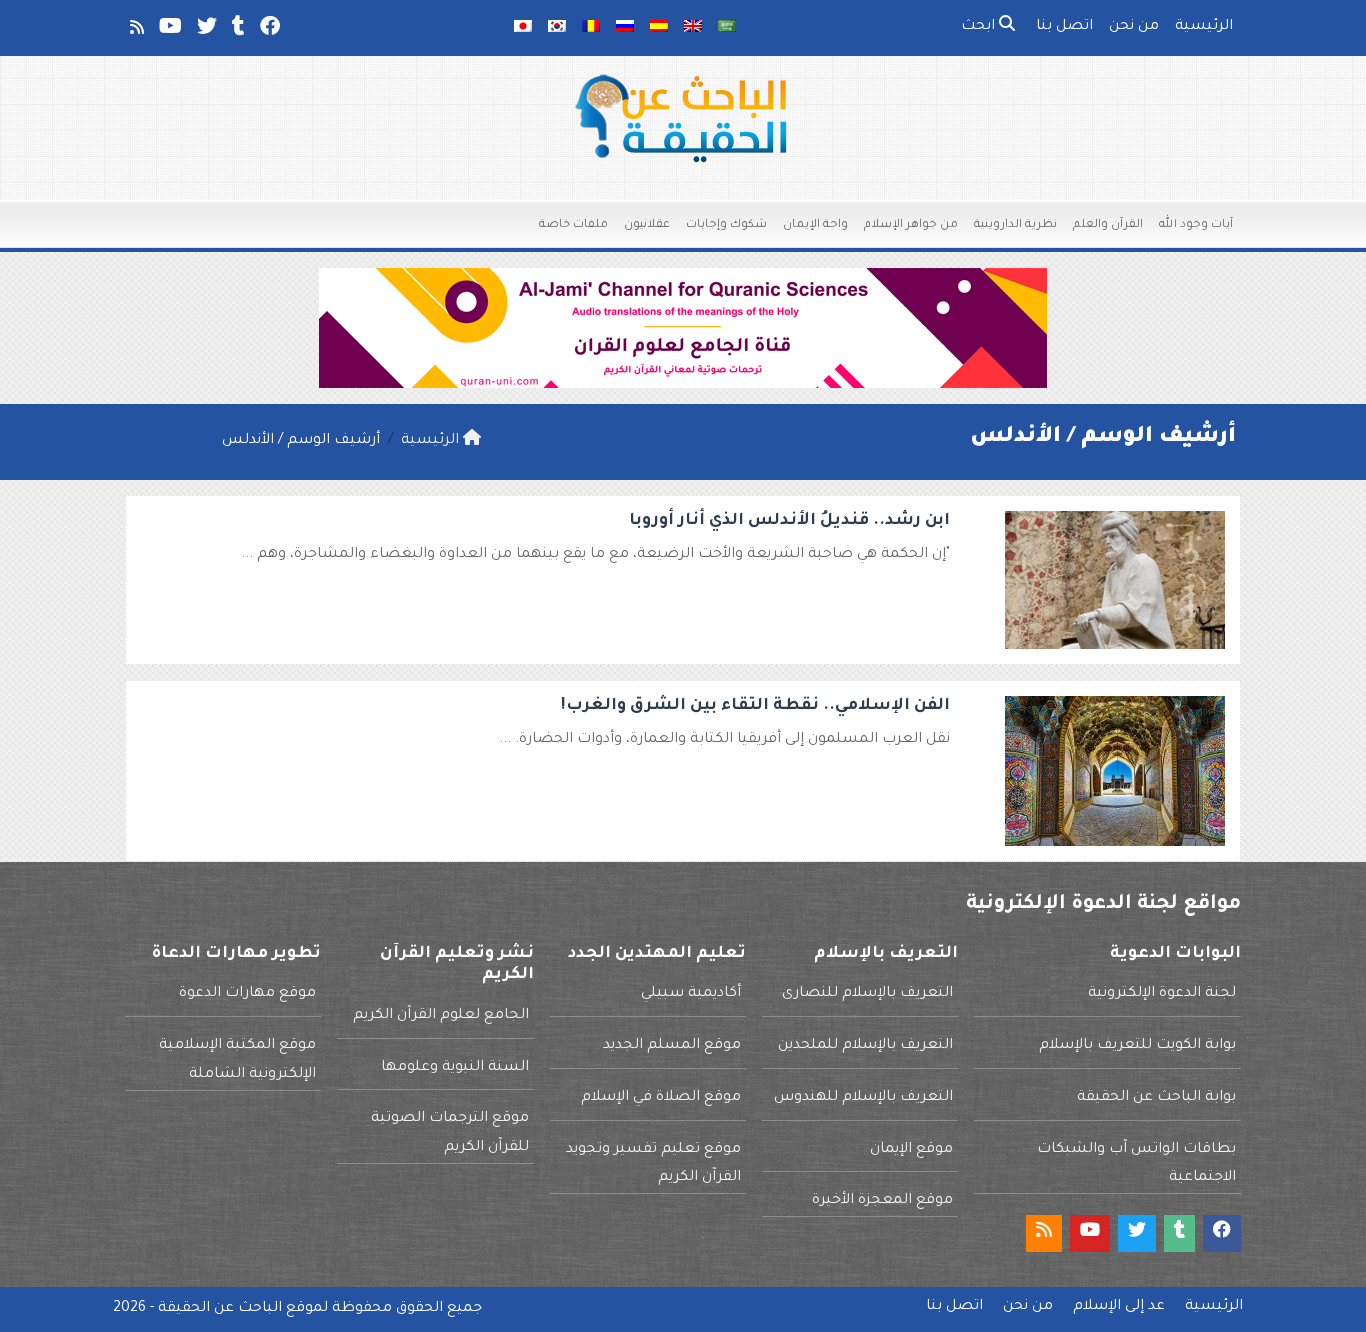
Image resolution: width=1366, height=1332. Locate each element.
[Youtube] (169, 31)
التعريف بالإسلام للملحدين (865, 1046)
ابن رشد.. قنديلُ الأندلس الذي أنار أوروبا (789, 521)
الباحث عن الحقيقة (220, 1309)
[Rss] (135, 31)
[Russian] (625, 28)
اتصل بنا (1064, 27)
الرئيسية (1204, 27)
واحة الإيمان (815, 225)
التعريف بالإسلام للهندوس (863, 1098)
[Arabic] (727, 28)
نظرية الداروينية (1015, 225)
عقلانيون (647, 225)
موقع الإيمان (911, 1150)
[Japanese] (523, 28)
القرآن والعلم (1108, 225)
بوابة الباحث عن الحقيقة (1156, 1098)
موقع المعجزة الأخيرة (882, 1201)
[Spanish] (659, 28)
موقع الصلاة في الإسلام (661, 1098)
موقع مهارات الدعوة (247, 994)
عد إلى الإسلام (1119, 1307)
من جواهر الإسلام (911, 225)
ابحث (980, 27)
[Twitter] (205, 31)
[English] (693, 28)
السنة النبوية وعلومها (455, 1068)
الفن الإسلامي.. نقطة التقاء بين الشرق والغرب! (755, 706)
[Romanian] (591, 28)
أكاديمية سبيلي (691, 994)
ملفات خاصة (573, 225)
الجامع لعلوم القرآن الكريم (441, 1016)
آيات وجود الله (1196, 225)
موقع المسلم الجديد (672, 1046)
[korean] (557, 28)
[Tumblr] (237, 31)
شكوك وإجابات (726, 225)
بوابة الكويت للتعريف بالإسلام (1137, 1046)
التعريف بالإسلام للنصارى (867, 994)
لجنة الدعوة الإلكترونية (1162, 994)
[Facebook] (268, 31)
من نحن (1134, 27)
